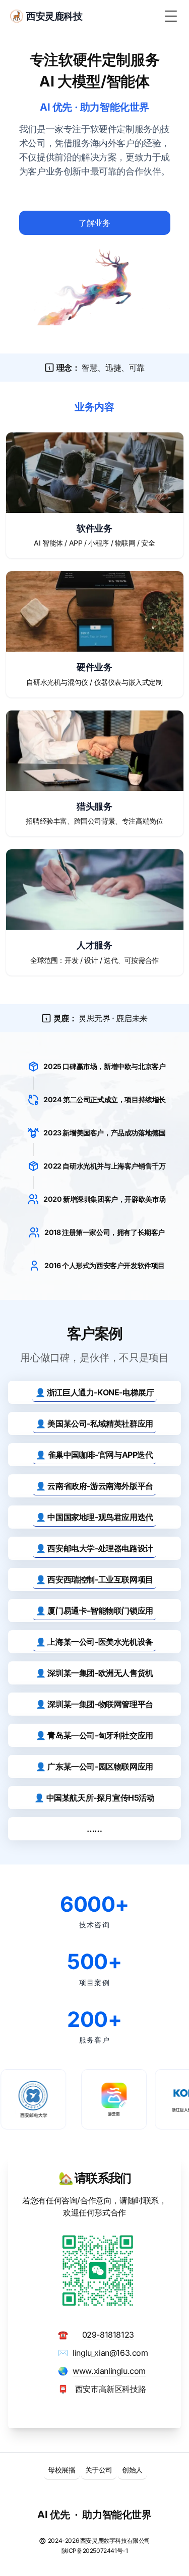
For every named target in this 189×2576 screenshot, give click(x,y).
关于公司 (99, 2470)
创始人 (132, 2470)
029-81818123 (108, 2335)
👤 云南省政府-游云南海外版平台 (94, 1486)
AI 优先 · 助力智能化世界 (94, 2515)
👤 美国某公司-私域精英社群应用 (94, 1424)
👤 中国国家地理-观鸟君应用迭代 (94, 1517)
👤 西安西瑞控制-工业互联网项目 (94, 1579)
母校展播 (61, 2470)
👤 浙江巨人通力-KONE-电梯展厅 (95, 1392)
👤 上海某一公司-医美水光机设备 (94, 1642)
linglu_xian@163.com (110, 2353)
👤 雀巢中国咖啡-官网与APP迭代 (94, 1455)
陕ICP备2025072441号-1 (95, 2551)
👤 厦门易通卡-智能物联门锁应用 (94, 1611)
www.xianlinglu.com (109, 2371)
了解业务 (94, 223)
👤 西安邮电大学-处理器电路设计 (94, 1548)
